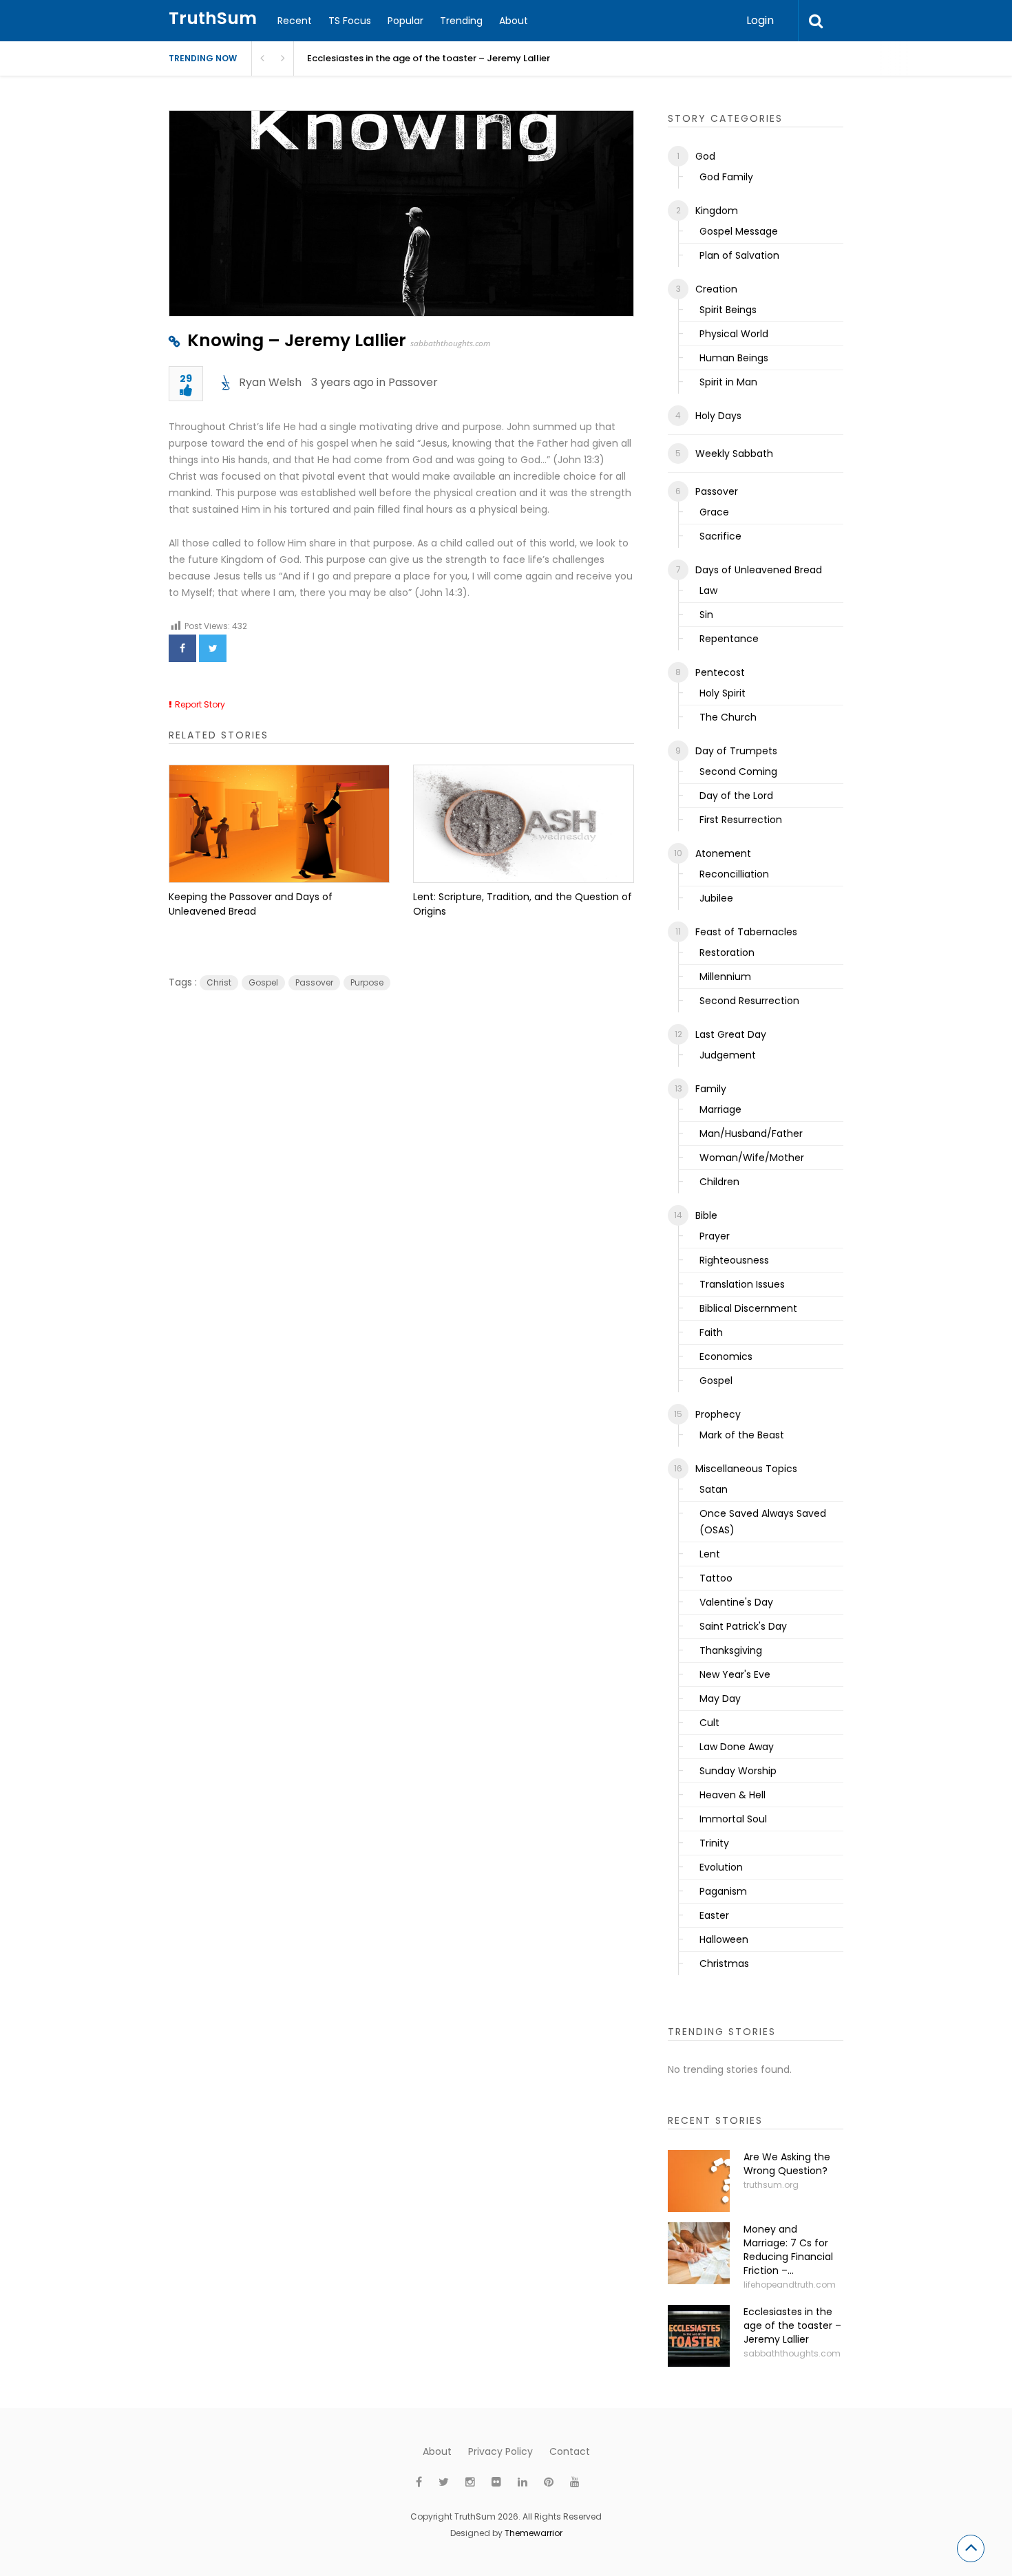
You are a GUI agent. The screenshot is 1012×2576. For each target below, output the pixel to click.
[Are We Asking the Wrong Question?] (699, 2181)
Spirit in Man (728, 382)
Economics (726, 1356)
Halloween (724, 1939)
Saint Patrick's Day (743, 1626)
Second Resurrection (749, 1001)
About (514, 21)
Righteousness (734, 1260)
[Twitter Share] (213, 648)
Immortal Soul (733, 1819)
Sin (706, 615)
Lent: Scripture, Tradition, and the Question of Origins (523, 904)
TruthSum (213, 18)
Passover (413, 382)
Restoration (727, 952)
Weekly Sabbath (734, 454)
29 (186, 380)
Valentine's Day (736, 1602)
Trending (461, 21)
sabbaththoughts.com (450, 343)
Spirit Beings (728, 310)
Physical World (734, 334)
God (705, 156)
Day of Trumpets (736, 751)
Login (760, 20)
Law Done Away (737, 1747)
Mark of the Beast (742, 1435)
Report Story (200, 704)
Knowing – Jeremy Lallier (297, 340)
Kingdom (717, 211)
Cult (709, 1723)
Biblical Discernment (748, 1308)
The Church (728, 717)
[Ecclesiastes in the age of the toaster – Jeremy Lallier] (699, 2336)
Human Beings (734, 358)
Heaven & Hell (732, 1795)
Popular (405, 21)
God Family (726, 177)
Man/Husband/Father (751, 1133)
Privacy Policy (500, 2451)
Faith (711, 1332)
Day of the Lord (736, 796)
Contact (570, 2451)
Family (711, 1089)
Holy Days (718, 416)
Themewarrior (534, 2533)
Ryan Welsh (270, 382)
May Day (720, 1699)
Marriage (720, 1109)
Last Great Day (731, 1034)
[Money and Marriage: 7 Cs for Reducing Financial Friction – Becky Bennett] (699, 2253)
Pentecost (720, 672)
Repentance (729, 639)
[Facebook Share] (182, 648)
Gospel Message (739, 231)
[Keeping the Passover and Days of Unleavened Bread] (279, 824)
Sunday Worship (738, 1771)
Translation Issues (742, 1284)
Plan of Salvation (739, 255)
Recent (295, 21)
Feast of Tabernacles (746, 932)
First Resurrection (741, 820)
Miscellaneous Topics (746, 1469)
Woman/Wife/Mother (752, 1158)
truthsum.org (771, 2185)
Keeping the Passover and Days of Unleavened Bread (251, 904)
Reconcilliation (734, 874)
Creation (716, 289)
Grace (714, 512)
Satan (714, 1489)
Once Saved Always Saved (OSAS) (763, 1522)
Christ (219, 982)
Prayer (715, 1236)
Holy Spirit (723, 693)
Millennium (725, 977)
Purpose (367, 982)
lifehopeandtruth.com (790, 2285)
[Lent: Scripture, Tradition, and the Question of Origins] (524, 824)
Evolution (721, 1867)
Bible (706, 1215)
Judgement (728, 1055)
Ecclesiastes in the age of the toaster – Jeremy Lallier (429, 58)
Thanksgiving (731, 1650)
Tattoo (716, 1578)
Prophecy (718, 1414)
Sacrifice (720, 536)
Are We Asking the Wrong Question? (787, 2164)
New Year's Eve (735, 1674)
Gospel (263, 982)
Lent (710, 1554)
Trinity (714, 1843)
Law (708, 590)
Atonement (723, 853)
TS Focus (350, 21)
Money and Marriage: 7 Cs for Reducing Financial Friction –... (788, 2250)
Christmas (724, 1963)
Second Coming (738, 771)
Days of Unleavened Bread (759, 570)
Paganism (723, 1891)
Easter (714, 1915)
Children (719, 1182)
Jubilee (716, 898)
